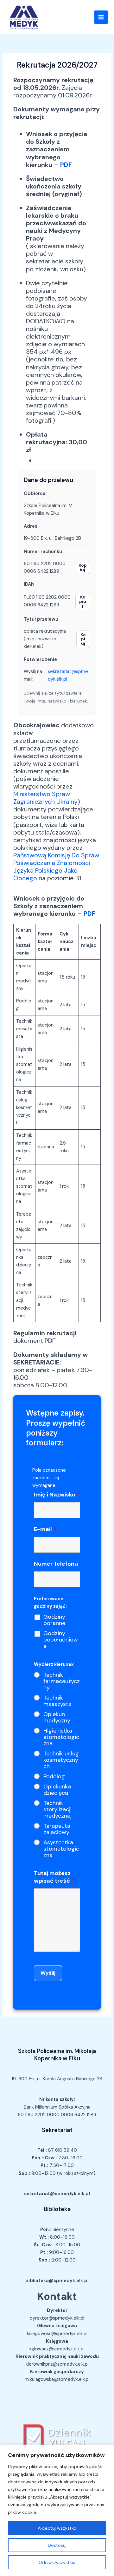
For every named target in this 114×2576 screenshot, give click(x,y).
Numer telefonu (56, 1564)
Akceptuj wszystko (57, 2528)
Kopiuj (83, 567)
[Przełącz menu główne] (101, 17)
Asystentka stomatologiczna (61, 1849)
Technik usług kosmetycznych (61, 1760)
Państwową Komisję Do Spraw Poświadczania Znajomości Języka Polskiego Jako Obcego (56, 867)
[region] (57, 2510)
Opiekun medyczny (57, 1717)
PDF (66, 165)
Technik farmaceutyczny (62, 1681)
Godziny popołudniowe (61, 1640)
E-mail (45, 1529)
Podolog (54, 1776)
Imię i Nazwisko (57, 1495)
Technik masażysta (57, 1701)
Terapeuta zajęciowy (57, 1829)
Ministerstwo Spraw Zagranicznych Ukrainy (45, 798)
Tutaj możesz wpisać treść (54, 1877)
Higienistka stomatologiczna (61, 1737)
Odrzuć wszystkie (57, 2562)
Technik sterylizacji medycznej (57, 1809)
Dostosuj (57, 2545)
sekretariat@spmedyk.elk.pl (68, 675)
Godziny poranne (54, 1620)
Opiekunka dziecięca (57, 1790)
